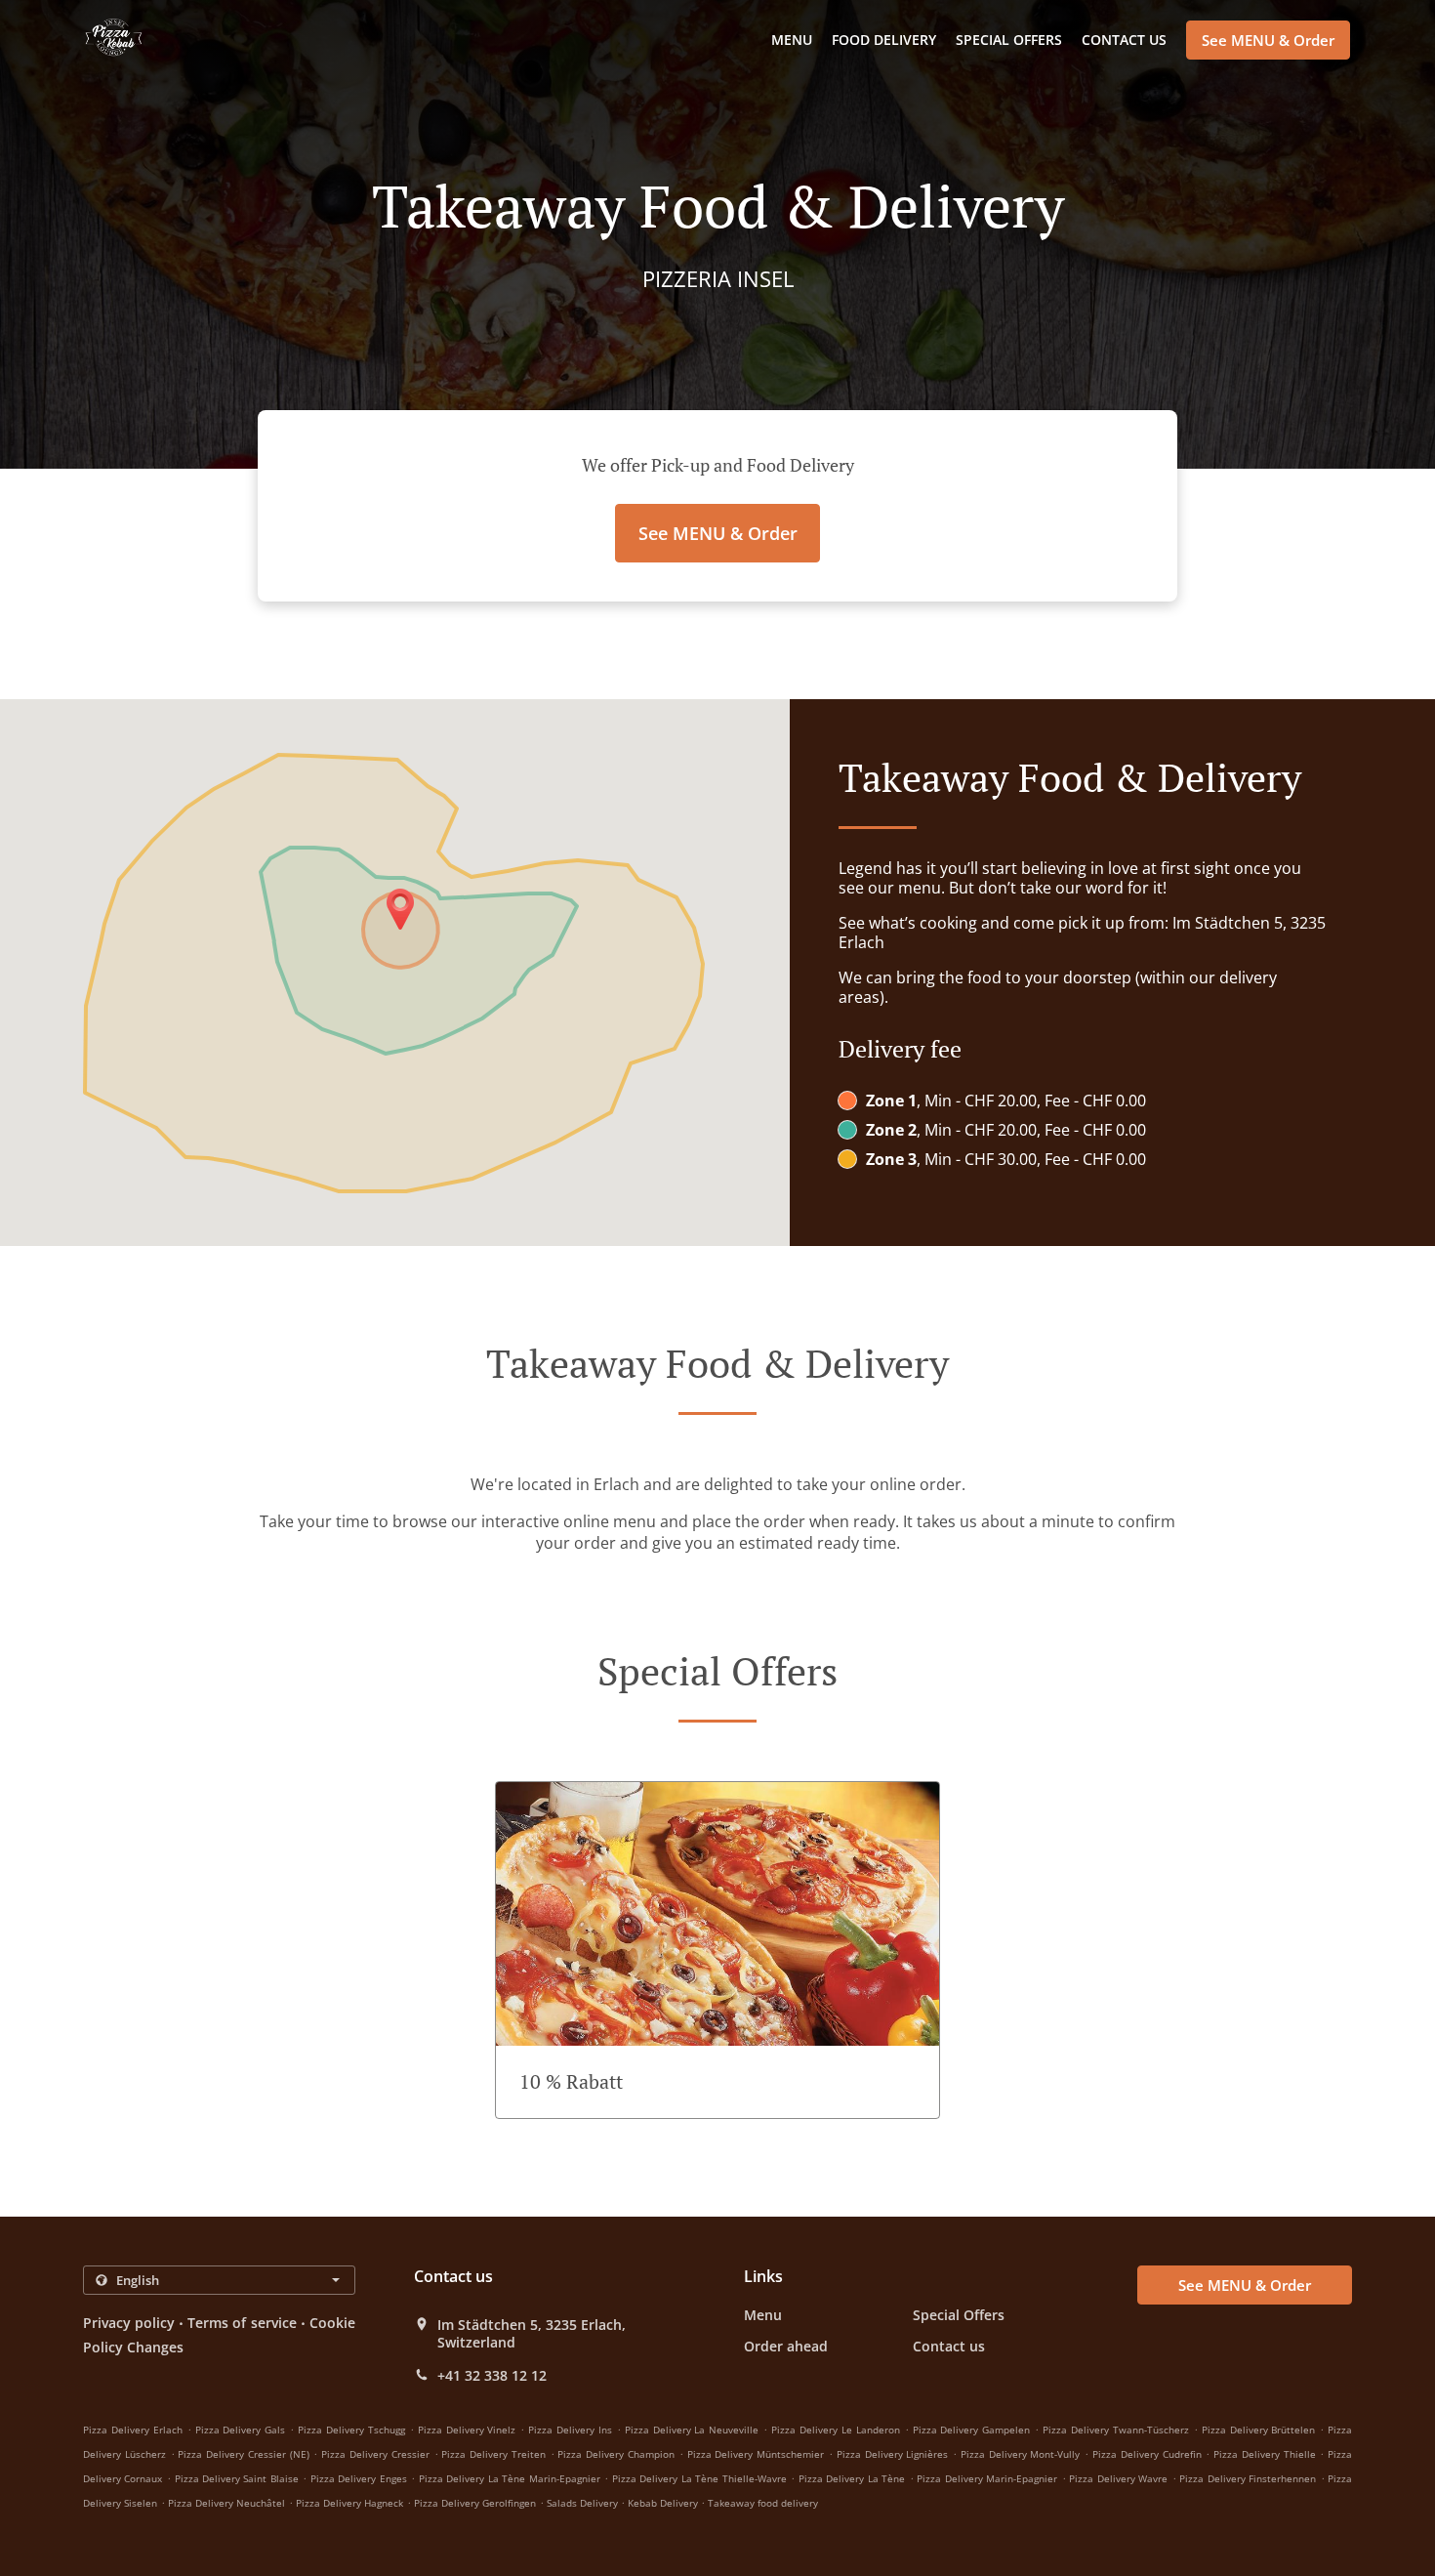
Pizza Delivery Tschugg (351, 2430)
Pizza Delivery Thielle (1265, 2454)
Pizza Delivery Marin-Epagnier (987, 2478)
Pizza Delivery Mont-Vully (1021, 2454)
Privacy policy (129, 2323)
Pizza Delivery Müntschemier (756, 2454)
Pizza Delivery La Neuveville (692, 2430)
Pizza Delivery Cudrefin (1147, 2454)
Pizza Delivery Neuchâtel (226, 2503)
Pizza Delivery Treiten (493, 2454)
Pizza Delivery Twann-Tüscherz (1116, 2430)
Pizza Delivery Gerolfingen (475, 2503)
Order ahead (786, 2346)
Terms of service (242, 2323)
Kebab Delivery (664, 2503)
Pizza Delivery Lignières (893, 2454)
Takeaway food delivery (763, 2503)
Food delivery (884, 40)
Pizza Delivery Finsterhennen (1248, 2478)
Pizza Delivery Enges (359, 2478)
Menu (792, 40)
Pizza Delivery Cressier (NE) (243, 2454)
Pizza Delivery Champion (616, 2454)
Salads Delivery (584, 2503)
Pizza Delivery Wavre (1118, 2478)
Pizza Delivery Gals (241, 2430)
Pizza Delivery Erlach (133, 2430)
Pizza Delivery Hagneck (349, 2503)
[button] (717, 1950)
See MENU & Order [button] (1268, 40)
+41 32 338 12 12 (492, 2376)
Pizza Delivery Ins (570, 2430)
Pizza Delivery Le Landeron (836, 2430)
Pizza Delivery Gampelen (972, 2430)
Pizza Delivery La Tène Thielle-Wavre (699, 2478)
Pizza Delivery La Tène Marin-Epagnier (510, 2478)
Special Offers (1009, 40)
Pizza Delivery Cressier (375, 2454)
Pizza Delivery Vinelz (467, 2430)
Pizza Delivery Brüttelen (1259, 2430)
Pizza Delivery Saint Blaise (237, 2478)
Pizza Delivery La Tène (852, 2478)
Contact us (1124, 40)
